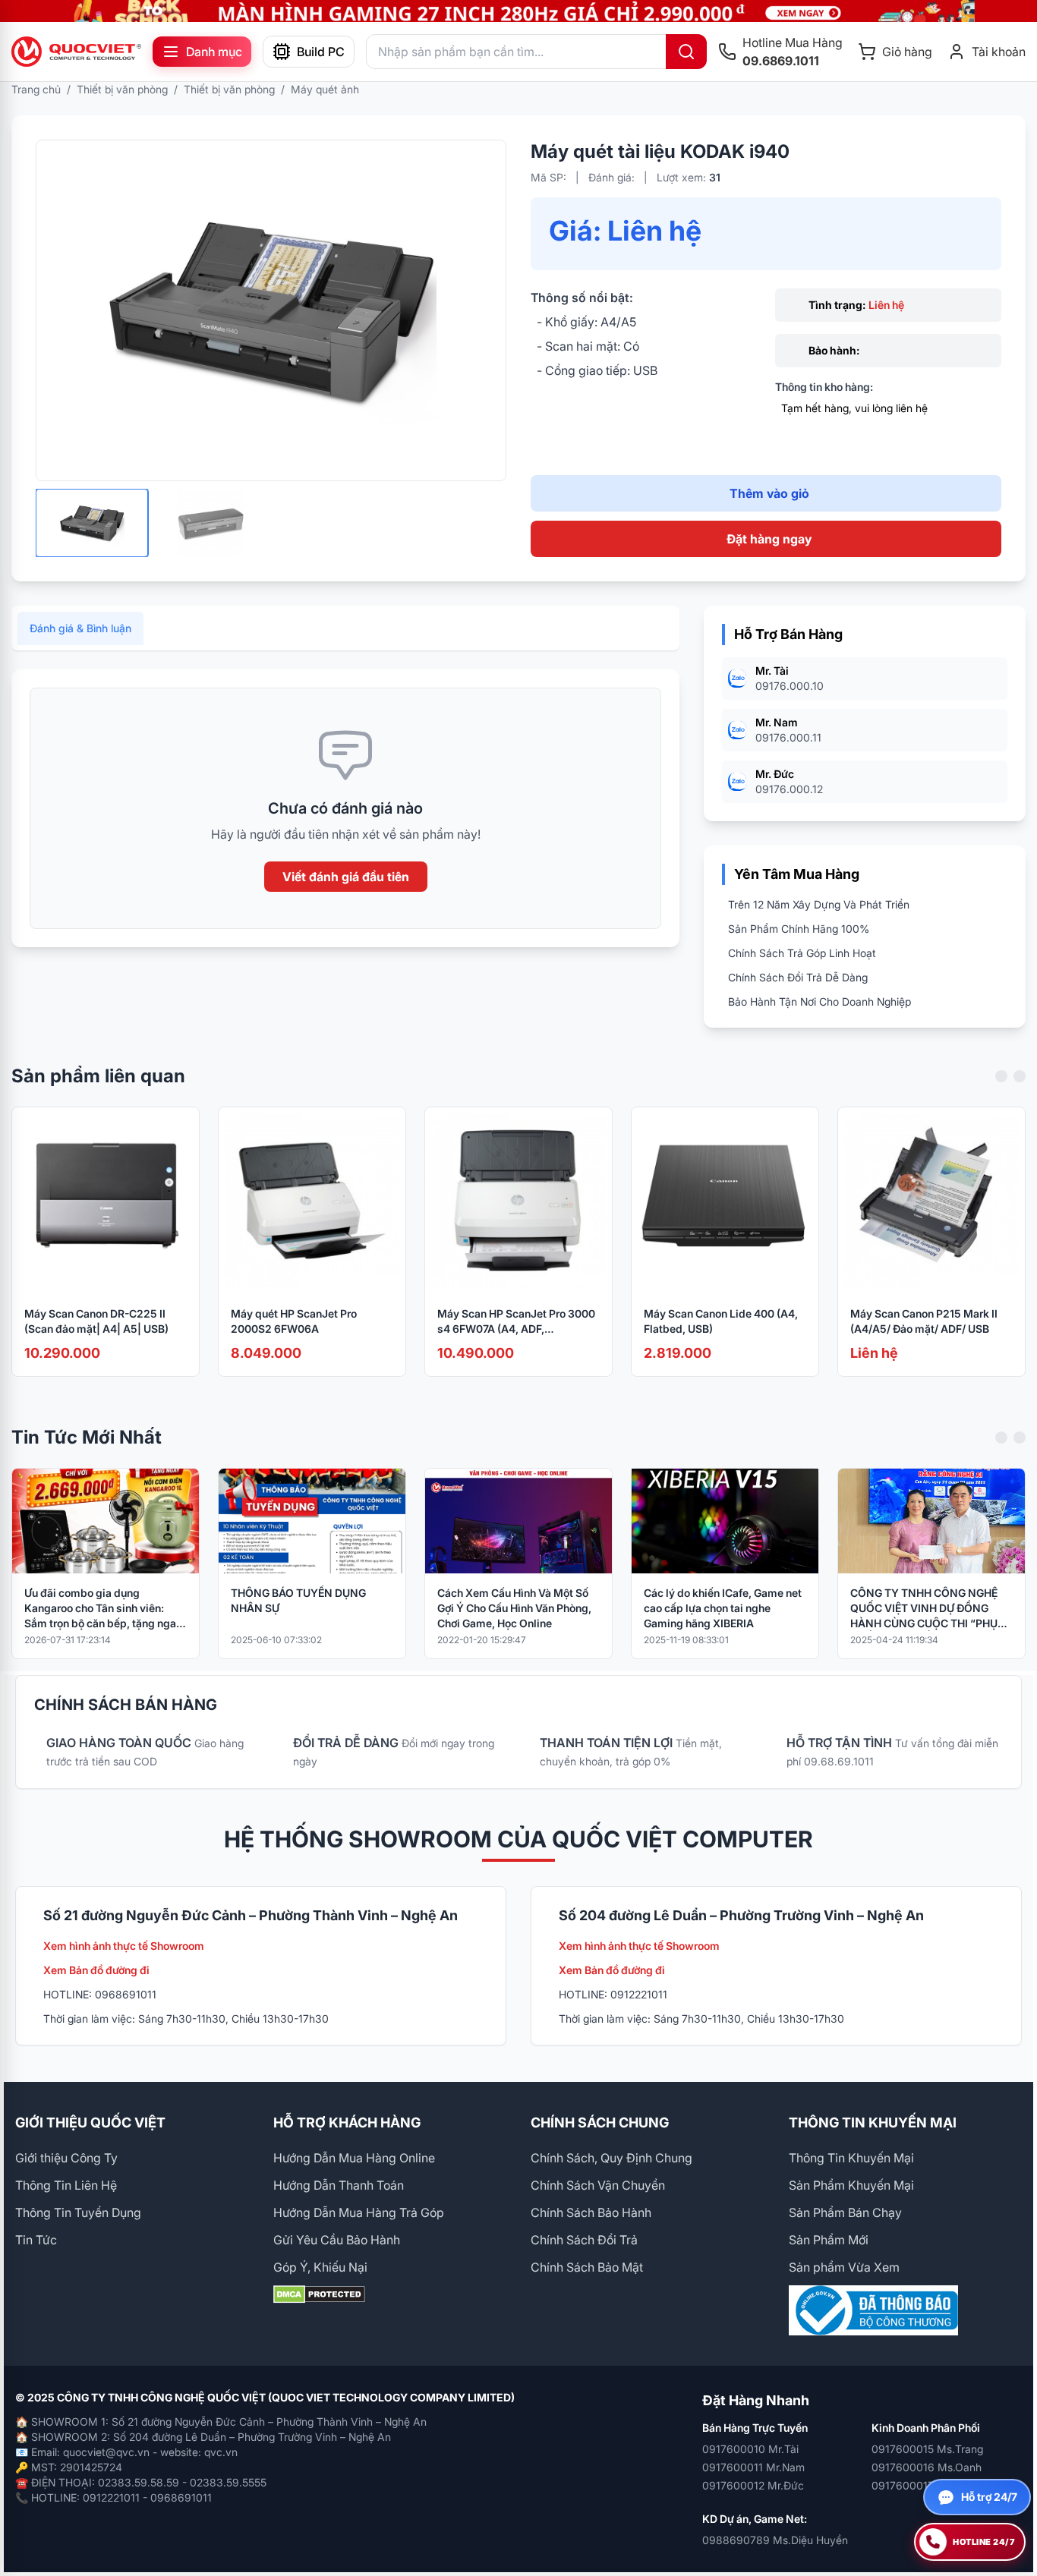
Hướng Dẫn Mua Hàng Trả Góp (359, 2212)
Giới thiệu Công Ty (66, 2158)
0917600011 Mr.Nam (753, 2467)
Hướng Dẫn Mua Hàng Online (354, 2158)
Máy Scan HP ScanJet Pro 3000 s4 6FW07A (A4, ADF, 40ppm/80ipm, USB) (516, 1322)
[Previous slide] (1001, 1076)
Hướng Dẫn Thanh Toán (339, 2185)
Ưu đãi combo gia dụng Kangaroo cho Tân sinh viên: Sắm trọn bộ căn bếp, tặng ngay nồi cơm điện (103, 1609)
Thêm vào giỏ (769, 493)
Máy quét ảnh (325, 89)
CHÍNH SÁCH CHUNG (600, 2123)
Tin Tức (36, 2240)
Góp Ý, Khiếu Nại (320, 2267)
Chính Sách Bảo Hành (591, 2212)
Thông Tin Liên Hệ (66, 2185)
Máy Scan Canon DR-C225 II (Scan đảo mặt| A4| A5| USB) (96, 1321)
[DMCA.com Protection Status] (390, 2294)
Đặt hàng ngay (769, 539)
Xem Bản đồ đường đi (96, 1970)
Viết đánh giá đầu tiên (346, 877)
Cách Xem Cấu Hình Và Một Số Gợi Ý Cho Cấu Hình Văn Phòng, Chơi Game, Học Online (514, 1608)
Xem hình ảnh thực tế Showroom (124, 1946)
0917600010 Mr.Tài (750, 2449)
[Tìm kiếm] (686, 52)
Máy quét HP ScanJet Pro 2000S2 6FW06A (294, 1321)
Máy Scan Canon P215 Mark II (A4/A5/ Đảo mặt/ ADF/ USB (924, 1321)
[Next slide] (1020, 1076)
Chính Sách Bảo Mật (587, 2267)
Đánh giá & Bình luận (80, 628)
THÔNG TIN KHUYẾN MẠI (873, 2123)
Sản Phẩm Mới (829, 2240)
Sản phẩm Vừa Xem (844, 2267)
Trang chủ (36, 89)
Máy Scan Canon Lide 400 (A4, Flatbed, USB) (721, 1321)
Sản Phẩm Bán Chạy (845, 2212)
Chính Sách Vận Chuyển (598, 2185)
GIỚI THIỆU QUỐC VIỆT (90, 2123)
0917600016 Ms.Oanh (927, 2467)
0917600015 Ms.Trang (927, 2449)
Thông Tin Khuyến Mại (851, 2158)
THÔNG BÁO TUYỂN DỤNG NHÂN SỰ (298, 1600)
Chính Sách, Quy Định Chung (611, 2158)
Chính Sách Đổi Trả (584, 2240)
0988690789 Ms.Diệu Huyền (775, 2540)
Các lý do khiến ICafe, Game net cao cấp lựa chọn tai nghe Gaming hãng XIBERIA (723, 1608)
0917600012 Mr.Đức (753, 2485)
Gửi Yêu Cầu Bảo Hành (337, 2240)
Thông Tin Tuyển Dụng (78, 2212)
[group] (518, 11)
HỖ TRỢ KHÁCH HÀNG (347, 2123)
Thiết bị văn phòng (122, 89)
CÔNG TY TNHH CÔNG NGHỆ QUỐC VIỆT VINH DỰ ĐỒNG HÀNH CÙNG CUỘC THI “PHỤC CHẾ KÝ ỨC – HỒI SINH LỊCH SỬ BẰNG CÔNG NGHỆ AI (928, 1609)
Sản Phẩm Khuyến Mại (851, 2185)
